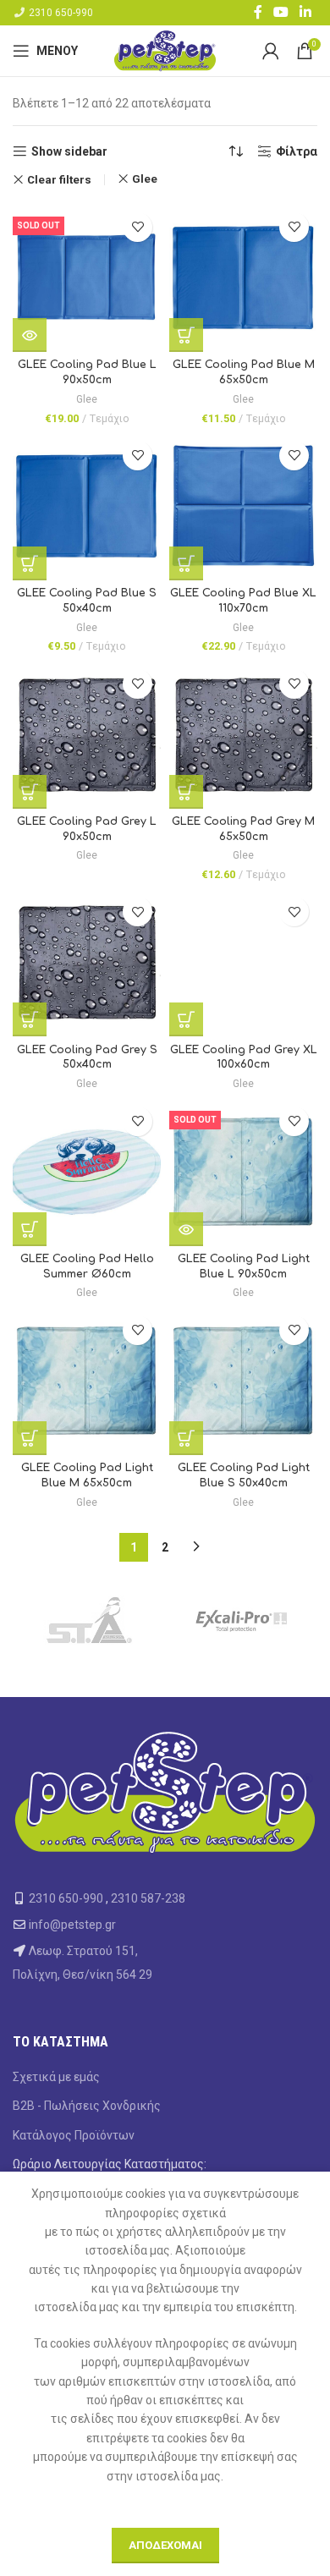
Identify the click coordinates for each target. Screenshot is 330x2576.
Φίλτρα (297, 151)
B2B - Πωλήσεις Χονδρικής (87, 2106)
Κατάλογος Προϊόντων (74, 2135)
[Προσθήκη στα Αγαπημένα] (137, 227)
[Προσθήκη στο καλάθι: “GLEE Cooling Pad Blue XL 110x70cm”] (186, 563)
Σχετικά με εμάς (56, 2077)
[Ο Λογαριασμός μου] (271, 51)
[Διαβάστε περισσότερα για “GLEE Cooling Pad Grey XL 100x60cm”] (186, 1019)
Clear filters (59, 180)
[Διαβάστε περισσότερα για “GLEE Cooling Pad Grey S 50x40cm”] (30, 1019)
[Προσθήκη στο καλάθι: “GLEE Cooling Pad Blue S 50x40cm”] (30, 563)
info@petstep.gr (72, 1925)
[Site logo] (165, 50)
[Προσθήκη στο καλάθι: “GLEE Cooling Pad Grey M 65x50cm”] (186, 792)
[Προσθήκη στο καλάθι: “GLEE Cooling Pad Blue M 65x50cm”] (186, 335)
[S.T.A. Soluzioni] (89, 1621)
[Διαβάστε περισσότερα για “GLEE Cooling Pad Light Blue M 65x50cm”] (30, 1438)
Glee (145, 179)
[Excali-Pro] (241, 1621)
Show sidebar (69, 151)
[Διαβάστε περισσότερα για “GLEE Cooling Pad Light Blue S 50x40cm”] (186, 1438)
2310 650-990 (61, 13)
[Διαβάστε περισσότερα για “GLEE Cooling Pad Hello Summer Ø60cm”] (30, 1229)
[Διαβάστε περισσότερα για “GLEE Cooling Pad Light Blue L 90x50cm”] (186, 1229)
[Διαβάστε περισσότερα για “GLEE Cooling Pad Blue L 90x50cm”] (30, 335)
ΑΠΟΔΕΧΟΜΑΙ (165, 2545)
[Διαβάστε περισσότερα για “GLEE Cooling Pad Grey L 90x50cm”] (30, 792)
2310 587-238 (148, 1898)
